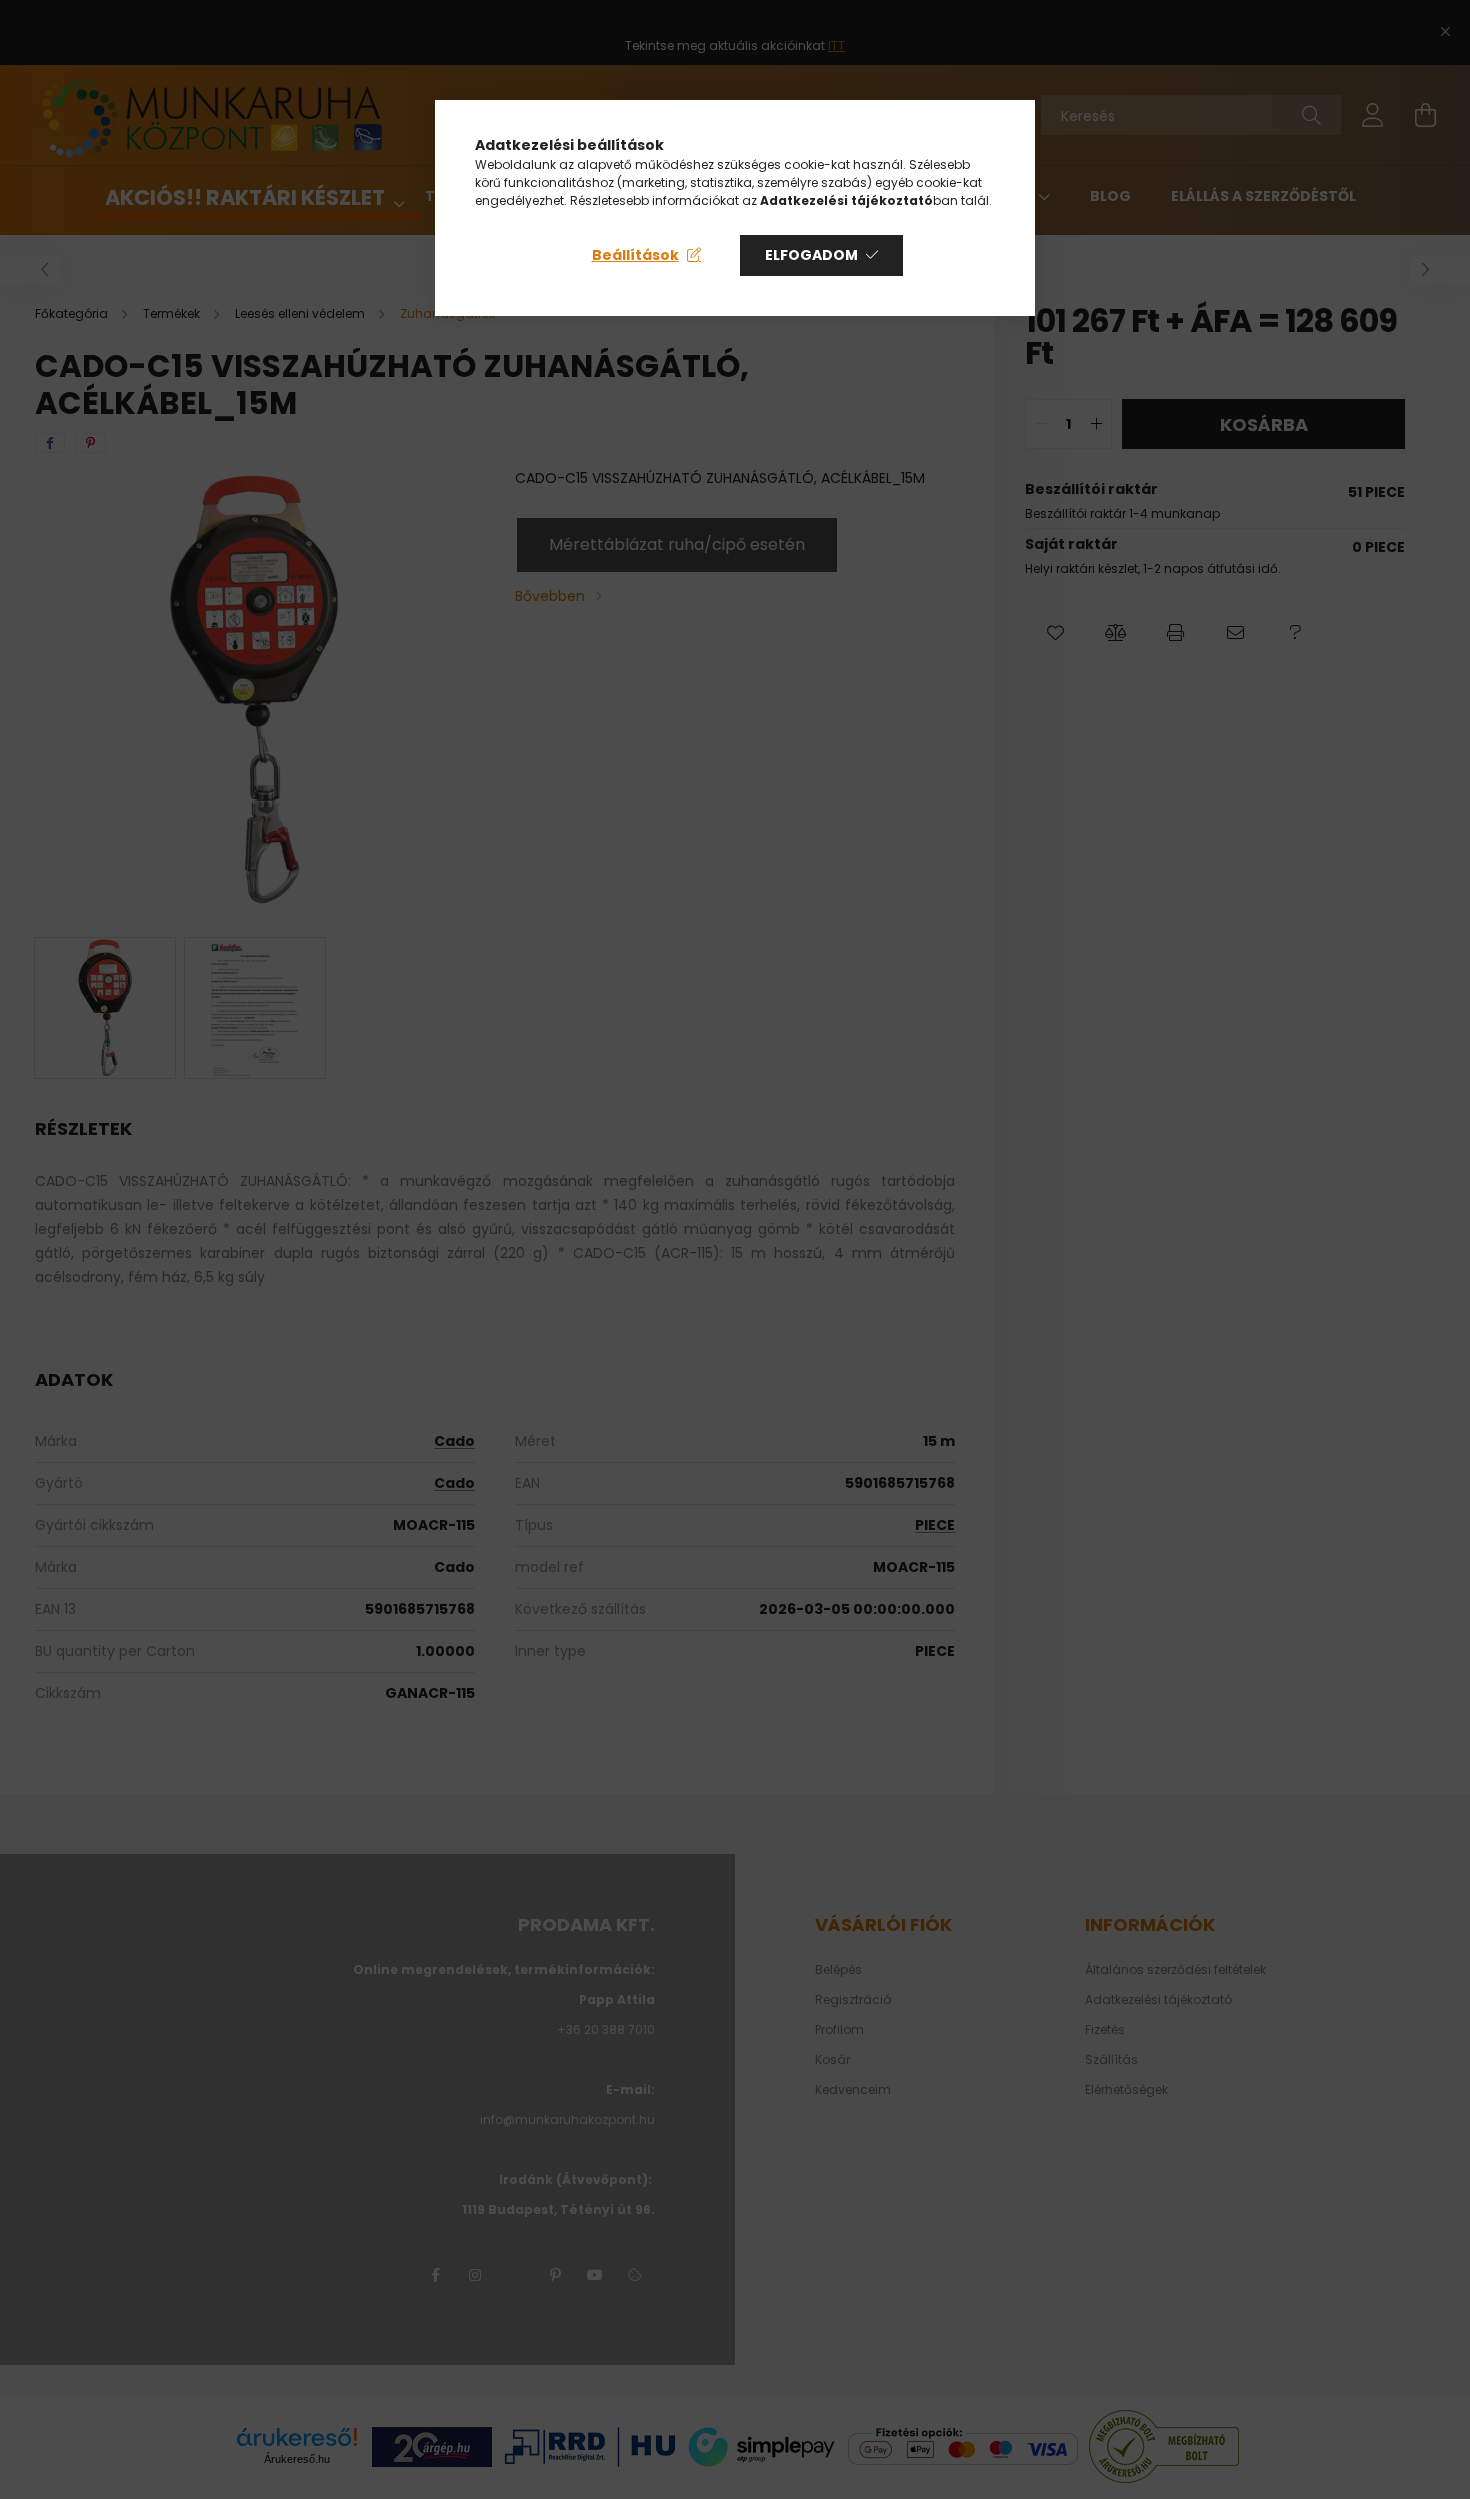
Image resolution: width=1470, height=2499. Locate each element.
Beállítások (635, 255)
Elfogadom (811, 255)
